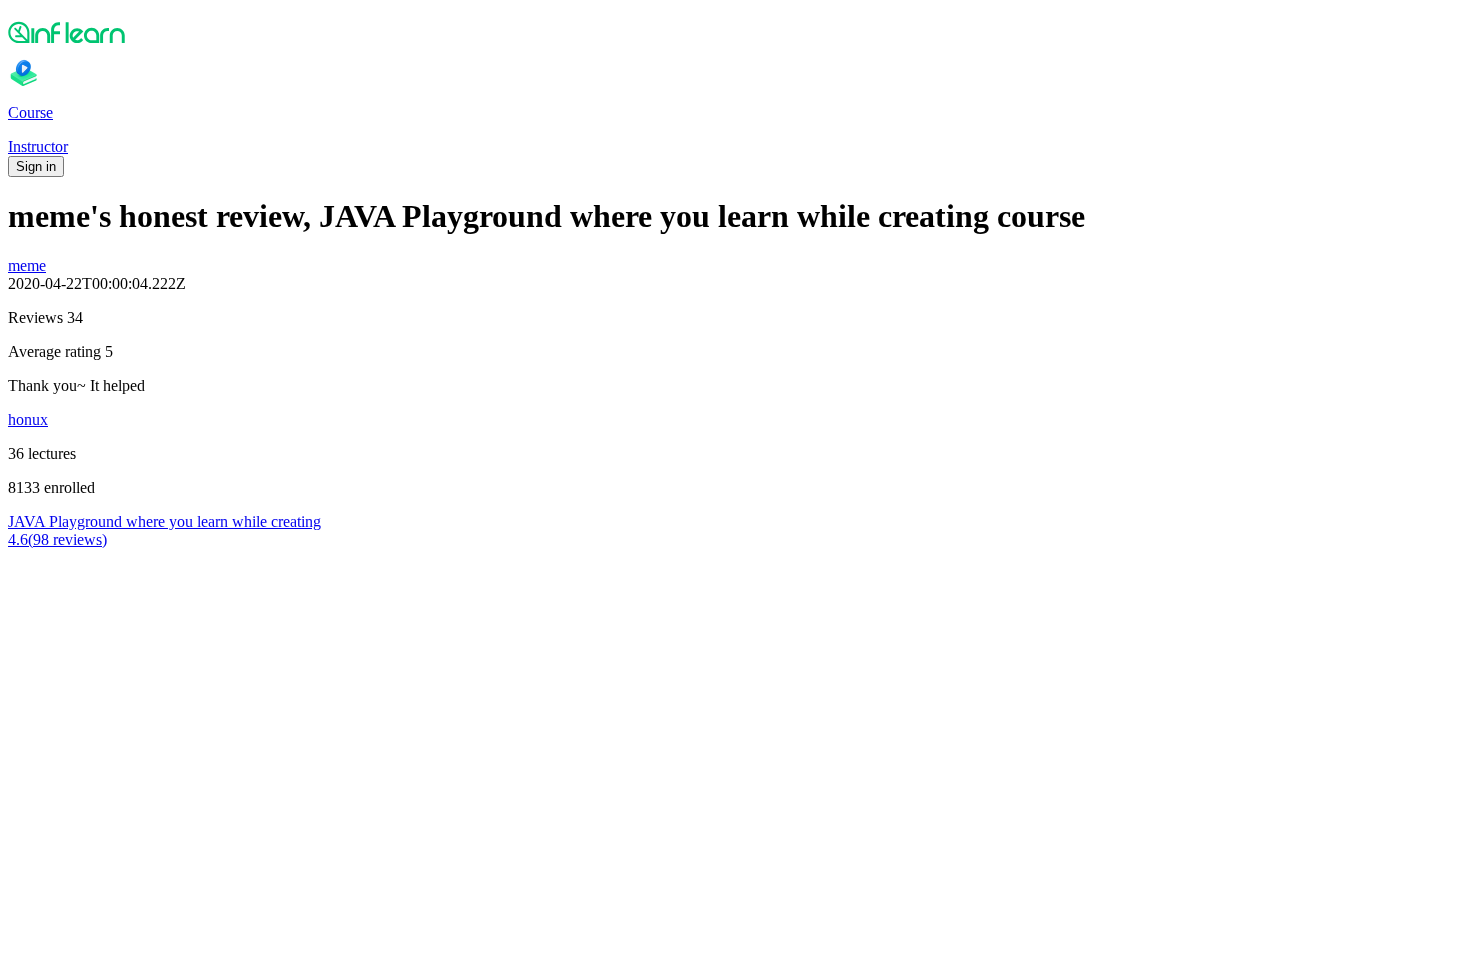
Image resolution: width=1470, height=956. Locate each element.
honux (28, 419)
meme (27, 265)
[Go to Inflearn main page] (735, 32)
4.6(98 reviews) (57, 539)
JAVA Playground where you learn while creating (164, 521)
